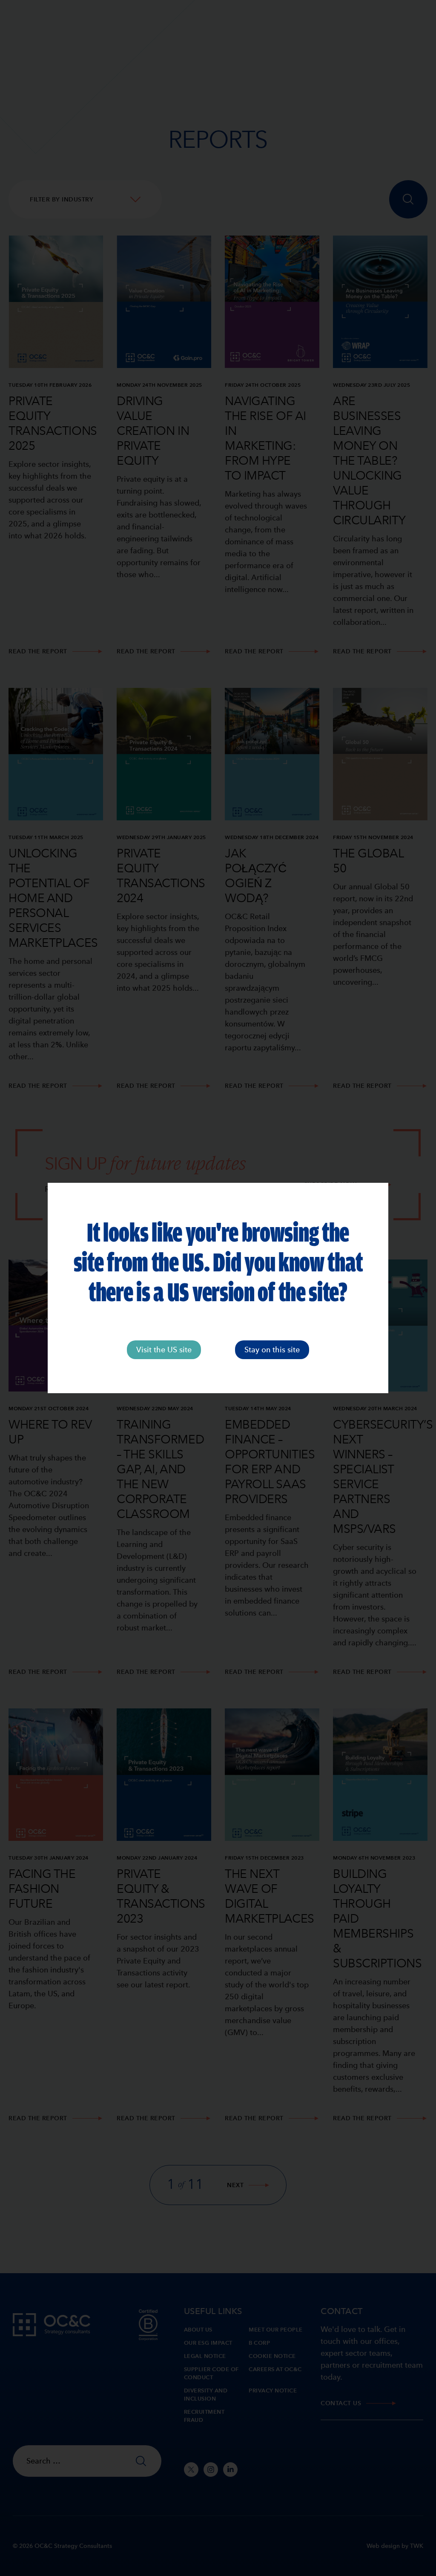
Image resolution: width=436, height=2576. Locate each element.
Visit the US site (164, 1350)
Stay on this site (272, 1350)
